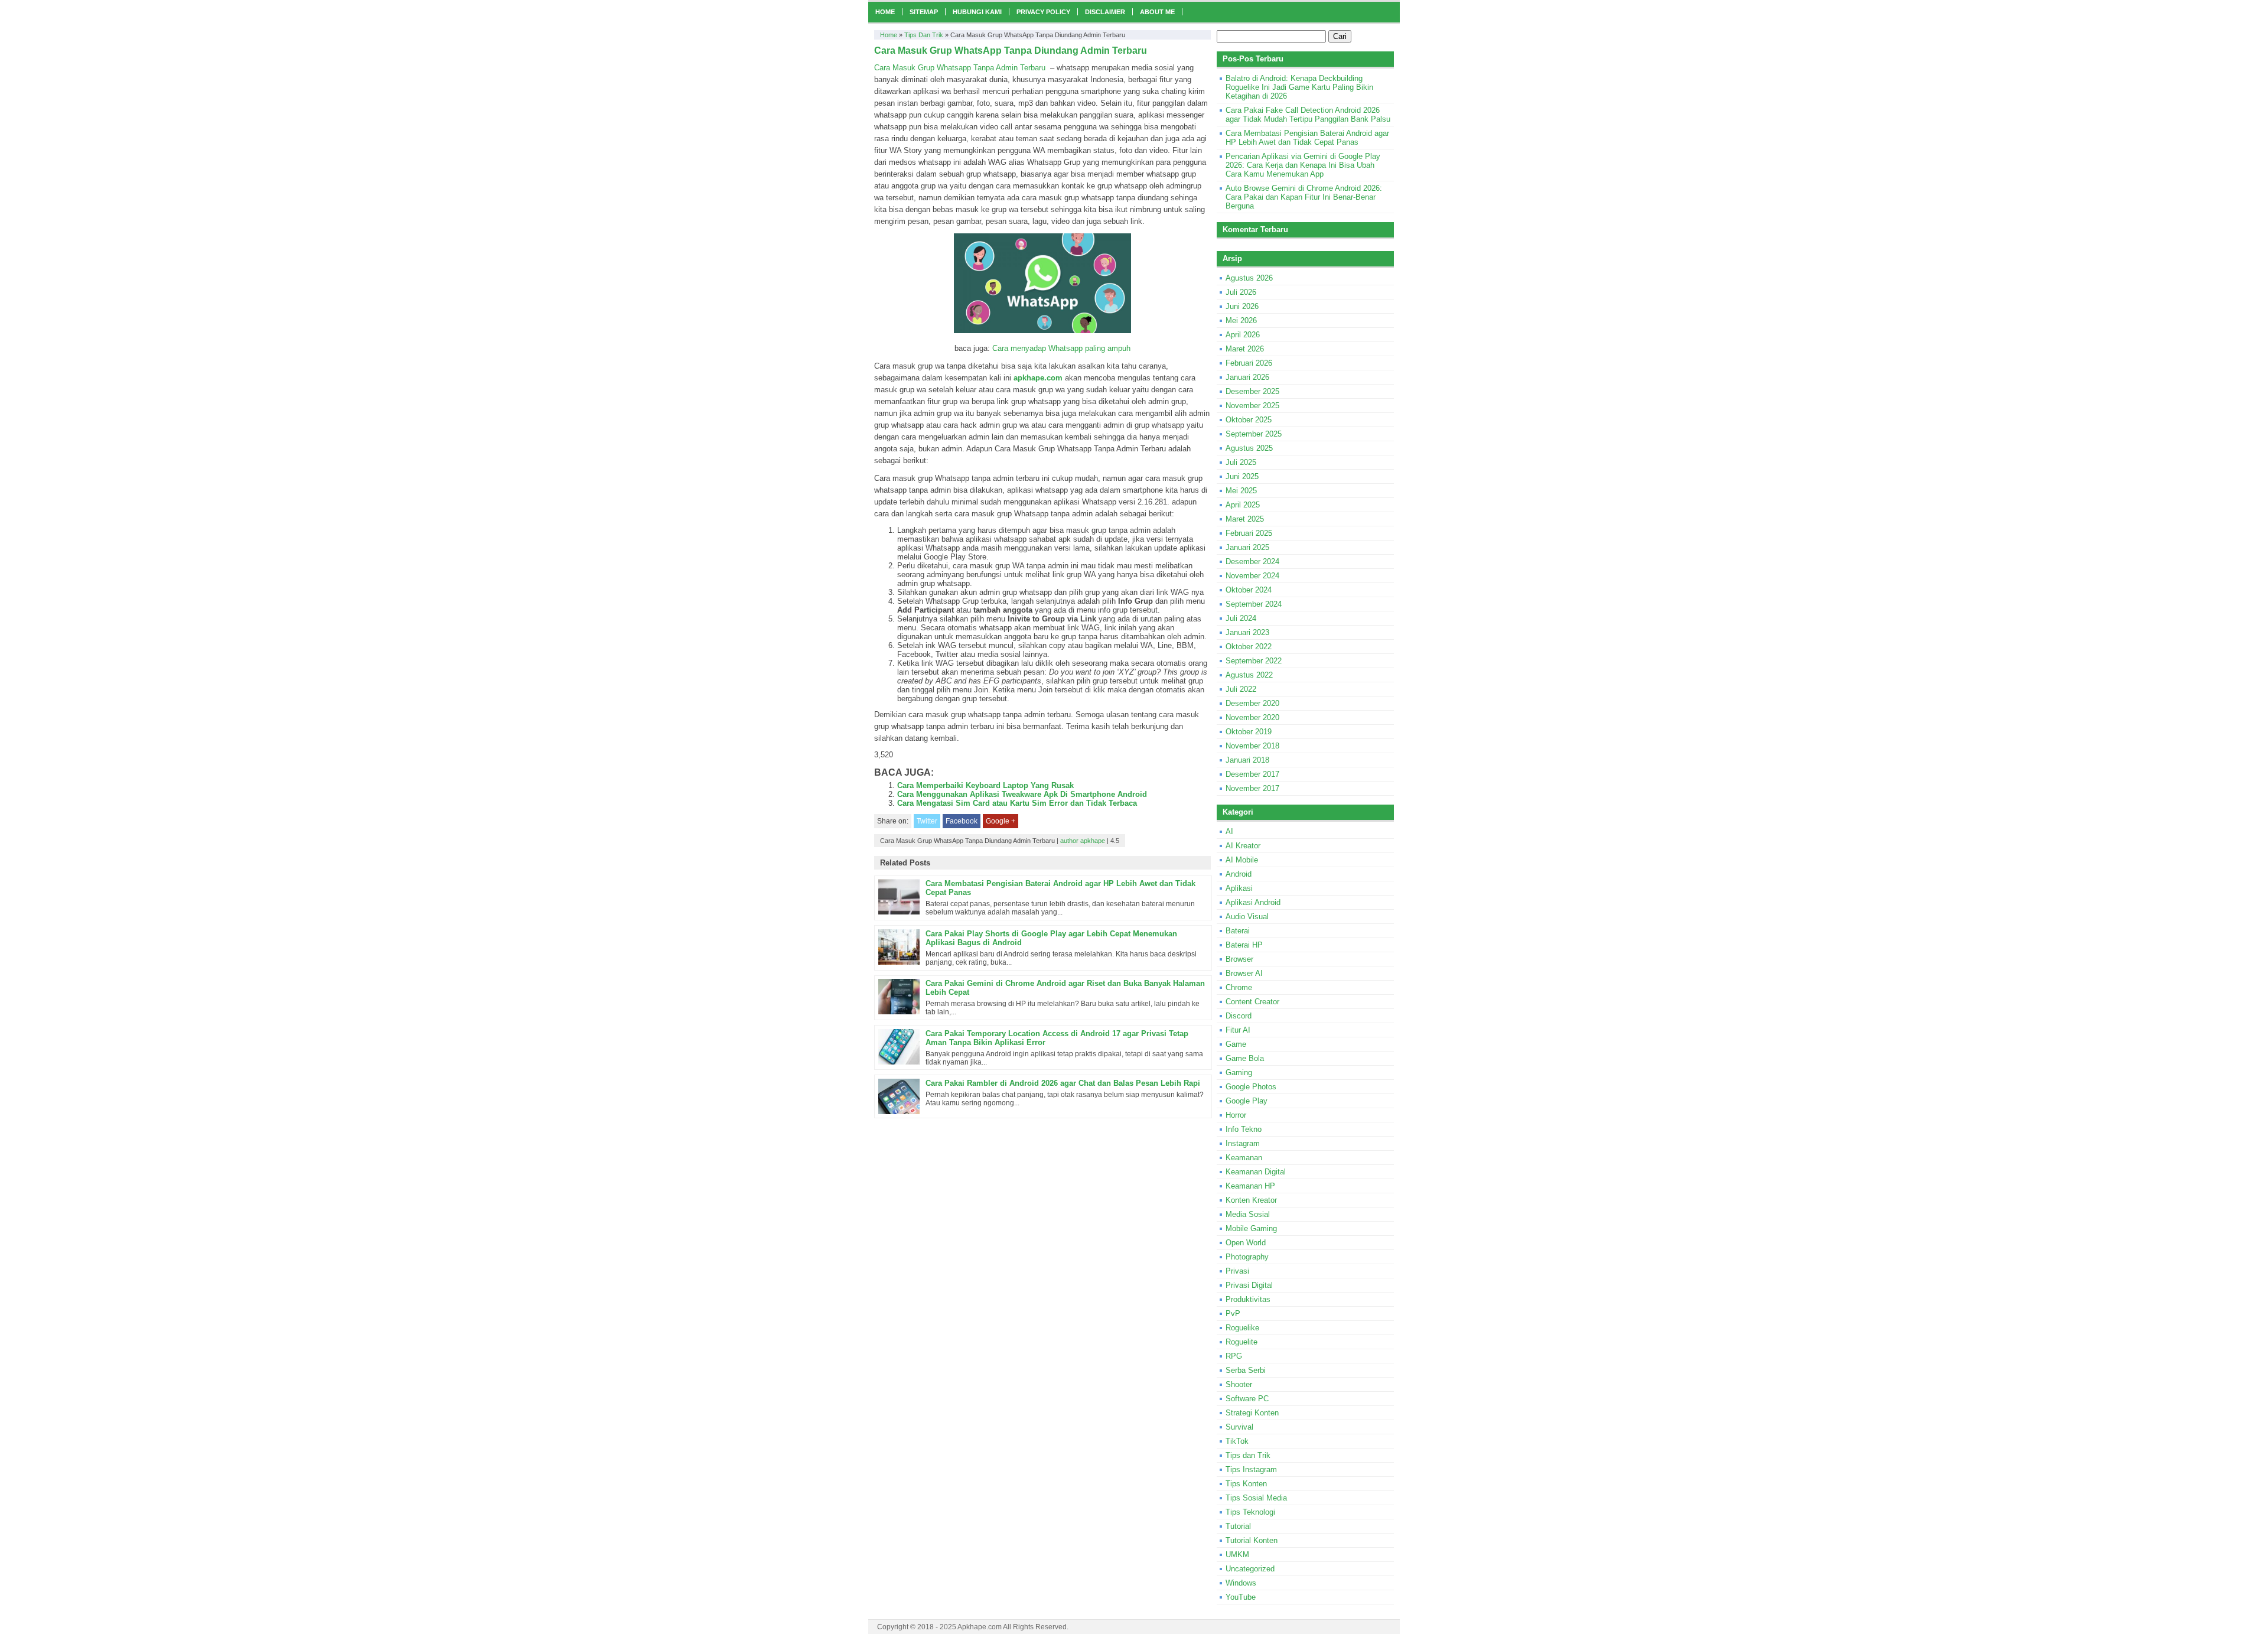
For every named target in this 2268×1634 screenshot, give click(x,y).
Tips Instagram (1251, 1469)
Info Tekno (1244, 1129)
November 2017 (1252, 788)
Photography (1247, 1257)
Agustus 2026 (1249, 278)
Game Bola (1245, 1058)
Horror (1236, 1115)
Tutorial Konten (1252, 1540)
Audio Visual (1247, 917)
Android (1239, 874)
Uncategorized (1250, 1569)
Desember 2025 (1252, 391)
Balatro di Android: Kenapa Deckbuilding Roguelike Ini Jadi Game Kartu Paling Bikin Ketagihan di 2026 (1299, 87)
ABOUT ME (1157, 12)
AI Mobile (1242, 860)
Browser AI (1244, 973)
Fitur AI (1238, 1030)
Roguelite (1241, 1342)
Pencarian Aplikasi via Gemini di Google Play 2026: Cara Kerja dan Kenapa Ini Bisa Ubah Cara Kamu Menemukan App (1303, 165)
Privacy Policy (1043, 12)
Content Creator (1252, 1002)
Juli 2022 (1241, 689)
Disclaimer (1105, 12)
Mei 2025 (1241, 491)
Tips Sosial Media (1256, 1498)
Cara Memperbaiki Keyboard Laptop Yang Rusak (985, 785)
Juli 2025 (1241, 462)
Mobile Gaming (1251, 1228)
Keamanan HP (1250, 1186)
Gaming (1239, 1072)
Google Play (1247, 1101)
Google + (1001, 821)
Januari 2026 (1247, 377)
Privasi (1237, 1271)
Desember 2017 (1252, 774)
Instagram (1243, 1143)
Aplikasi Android (1253, 902)
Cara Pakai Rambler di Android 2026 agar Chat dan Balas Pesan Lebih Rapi (1063, 1083)
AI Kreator (1243, 846)
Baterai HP (1244, 945)
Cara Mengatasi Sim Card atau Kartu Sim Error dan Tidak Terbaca (1017, 803)
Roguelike (1242, 1328)
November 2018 (1252, 746)
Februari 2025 (1249, 533)
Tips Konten (1246, 1484)
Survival (1239, 1427)
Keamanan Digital (1256, 1172)
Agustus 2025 (1249, 448)
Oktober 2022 (1249, 647)
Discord (1239, 1016)
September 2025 (1254, 434)
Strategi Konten (1252, 1413)
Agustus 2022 (1249, 675)
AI (1229, 831)
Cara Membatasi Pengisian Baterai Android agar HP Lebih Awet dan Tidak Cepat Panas (1307, 138)
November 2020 (1252, 717)
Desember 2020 (1252, 703)
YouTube (1241, 1597)
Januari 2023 (1247, 632)
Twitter (927, 821)
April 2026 (1243, 335)
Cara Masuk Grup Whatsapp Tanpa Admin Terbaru (960, 68)
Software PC (1247, 1399)
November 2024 (1252, 576)
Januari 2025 (1247, 547)
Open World (1246, 1243)
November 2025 (1252, 406)
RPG (1234, 1356)
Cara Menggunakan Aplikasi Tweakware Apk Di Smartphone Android (1022, 794)
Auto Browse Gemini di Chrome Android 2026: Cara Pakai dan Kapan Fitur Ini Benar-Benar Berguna (1304, 197)
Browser (1239, 959)
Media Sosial (1248, 1214)
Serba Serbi (1246, 1370)
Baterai (1238, 931)
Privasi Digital (1249, 1285)
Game (1236, 1044)
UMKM (1237, 1555)
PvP (1233, 1314)
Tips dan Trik (924, 35)
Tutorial (1238, 1526)
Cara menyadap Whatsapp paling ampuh (1061, 348)
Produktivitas (1248, 1299)
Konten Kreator (1251, 1200)
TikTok (1237, 1441)
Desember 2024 (1252, 562)
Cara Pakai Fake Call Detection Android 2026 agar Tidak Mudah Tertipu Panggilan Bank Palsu (1308, 115)
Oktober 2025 (1249, 420)
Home (885, 12)
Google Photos (1251, 1087)
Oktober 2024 (1249, 590)
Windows (1241, 1583)
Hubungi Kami (977, 12)
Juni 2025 (1242, 476)
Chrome (1239, 987)
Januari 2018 (1247, 760)
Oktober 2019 (1249, 732)
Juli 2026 (1241, 292)
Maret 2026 (1245, 349)
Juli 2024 (1241, 618)
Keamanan (1244, 1158)
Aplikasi (1239, 888)
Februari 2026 (1249, 363)
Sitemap (924, 12)
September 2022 (1254, 661)
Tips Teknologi (1250, 1512)
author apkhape (1083, 841)
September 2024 (1254, 604)
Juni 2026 (1242, 306)
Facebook (962, 821)
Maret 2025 (1245, 519)
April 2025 (1243, 505)
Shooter (1239, 1384)
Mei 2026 (1241, 320)
